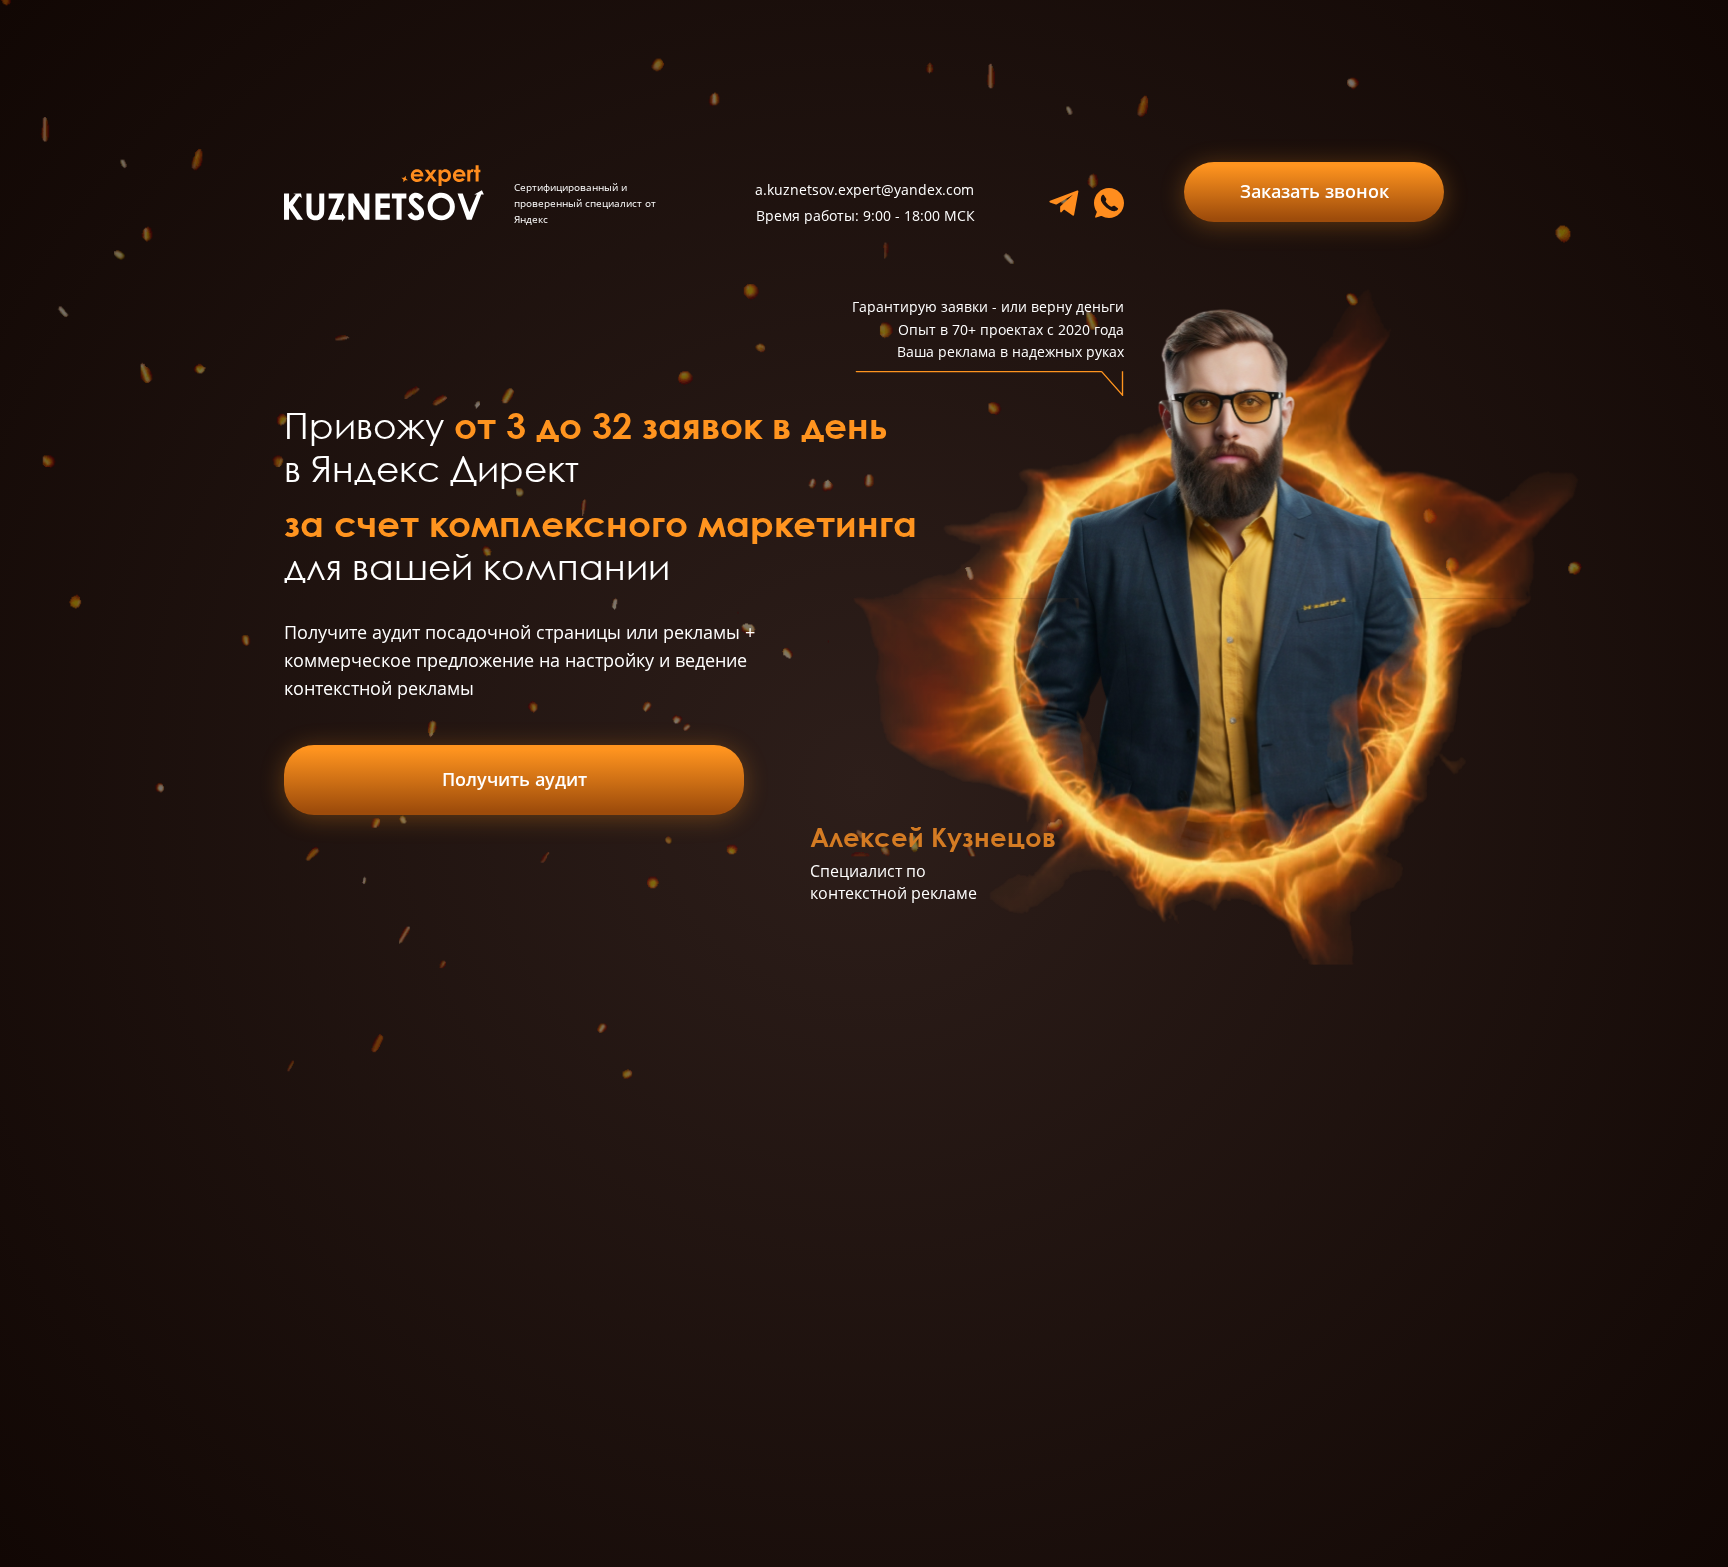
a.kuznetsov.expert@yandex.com (864, 189)
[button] (1314, 192)
